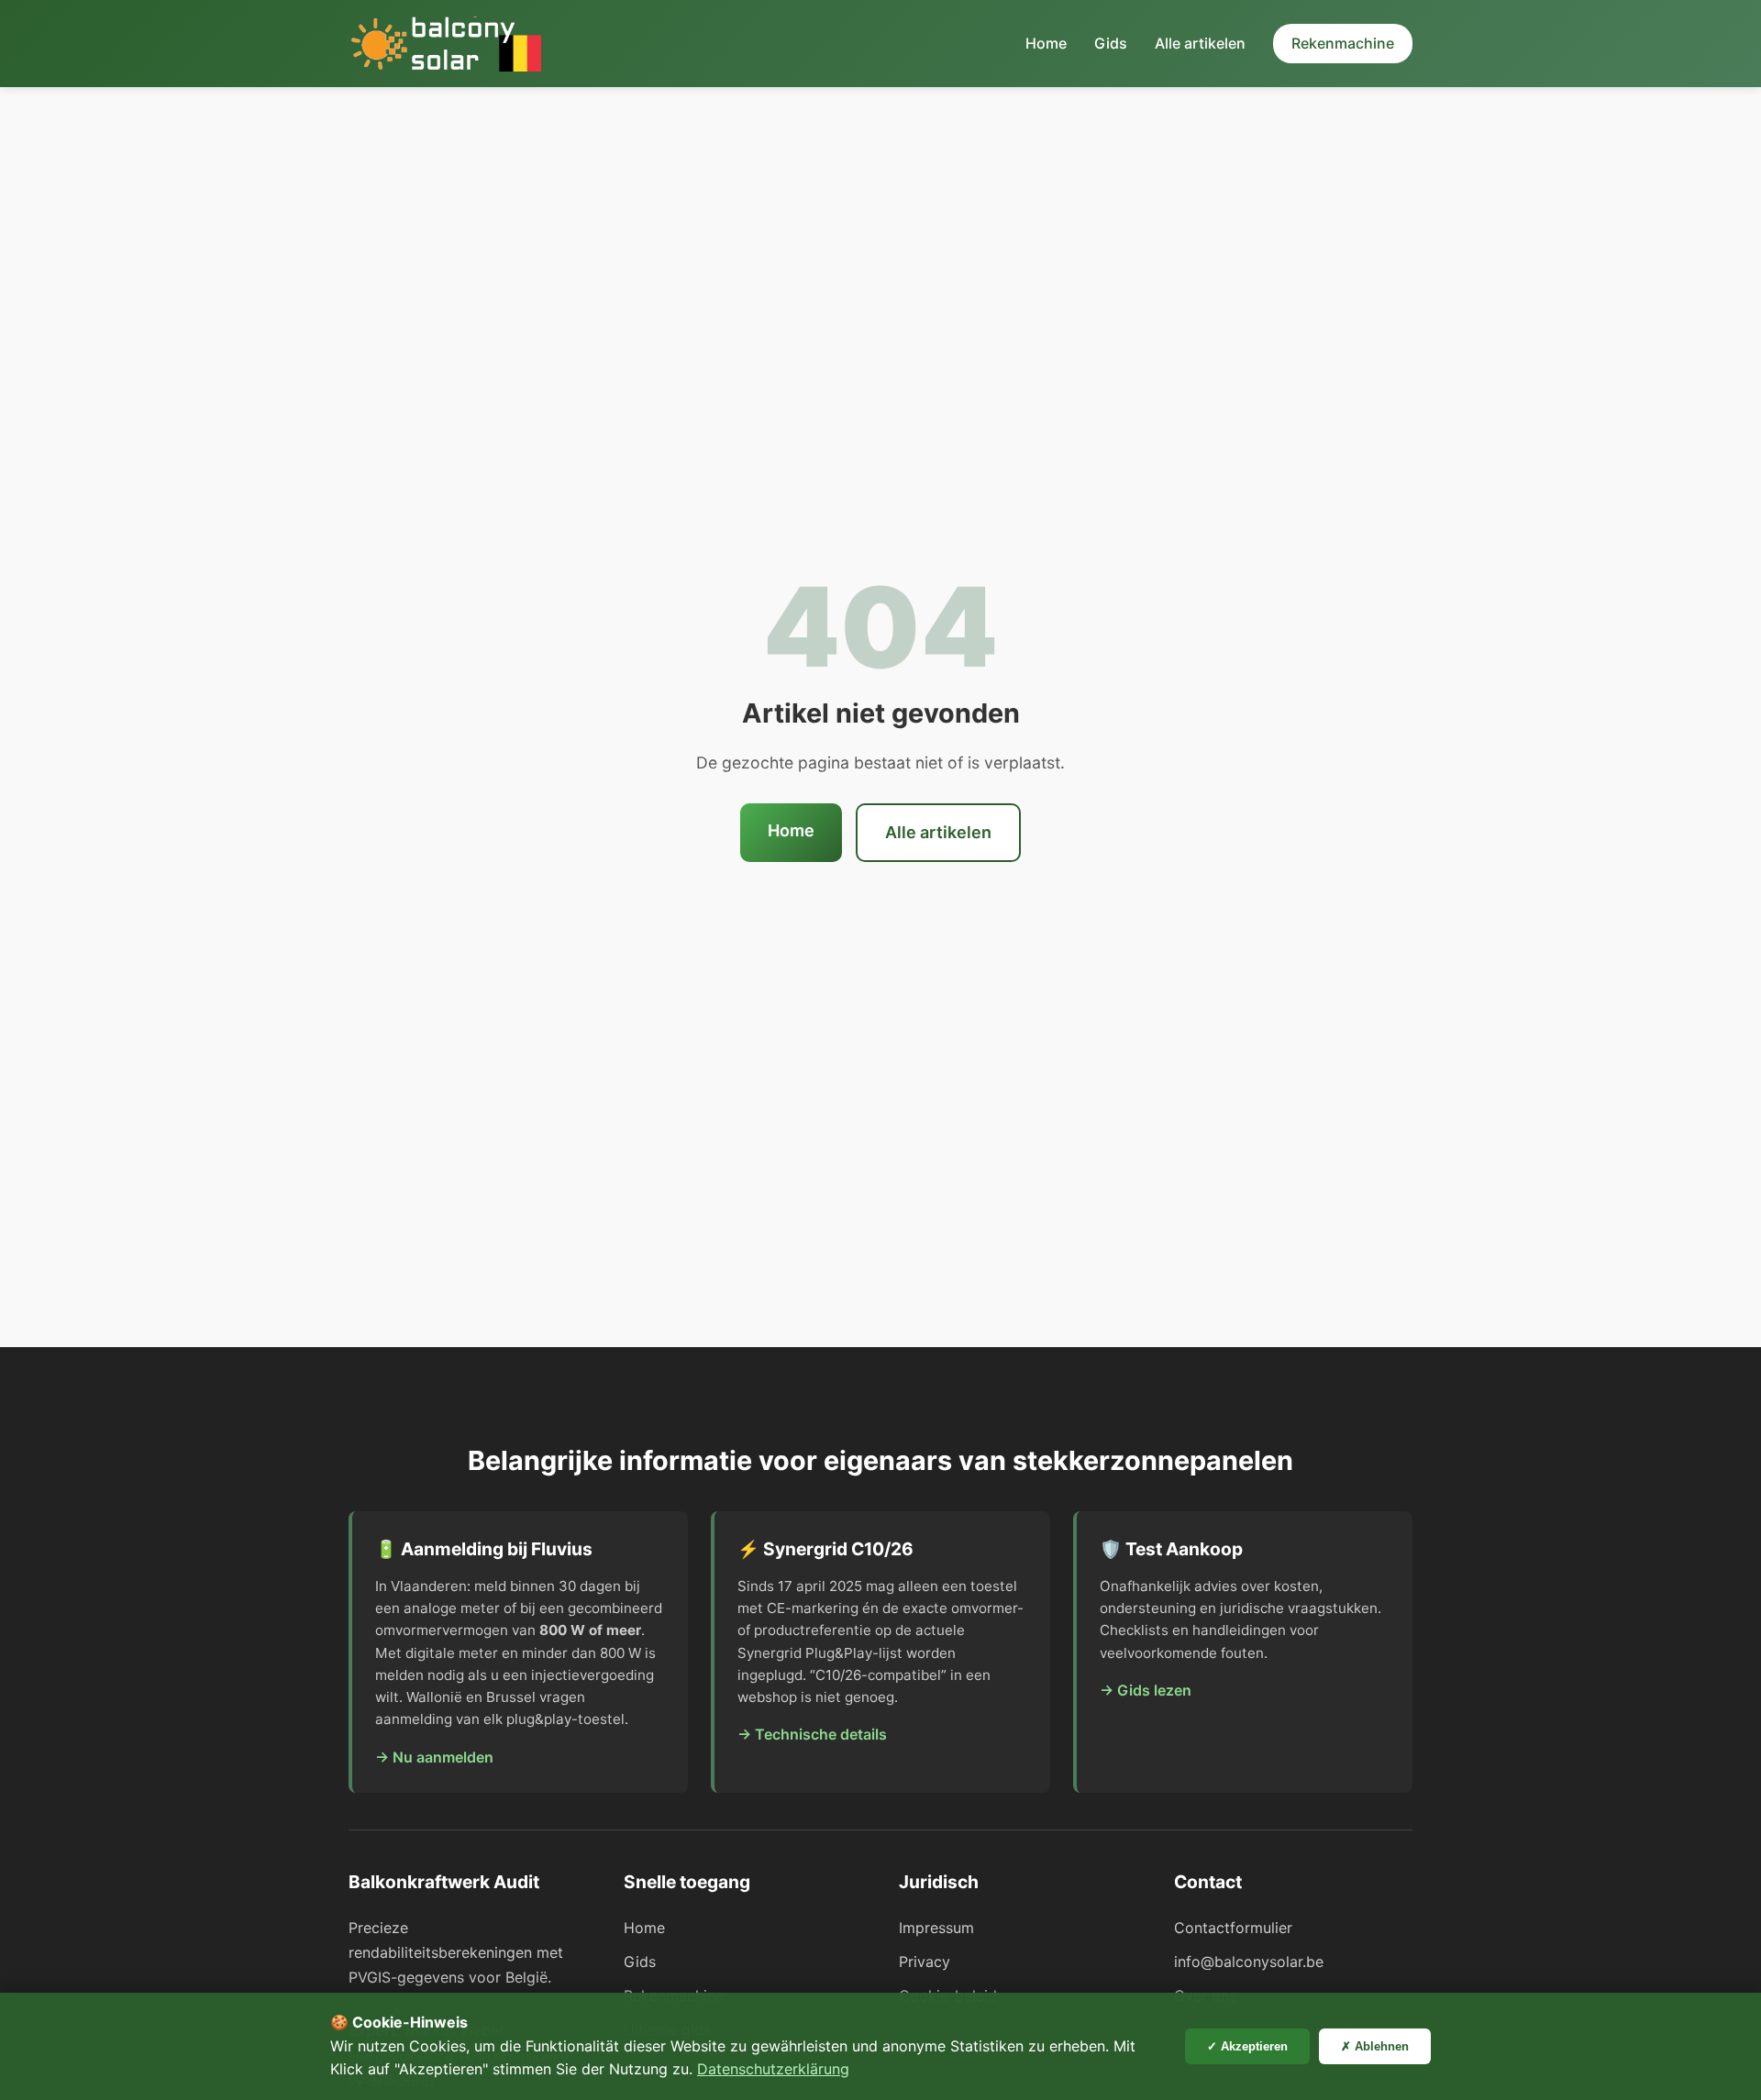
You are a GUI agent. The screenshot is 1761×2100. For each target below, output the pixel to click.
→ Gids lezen (1146, 1690)
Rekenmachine (1343, 43)
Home (1046, 43)
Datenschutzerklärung (773, 2069)
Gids (1111, 43)
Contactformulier (1233, 1928)
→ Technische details (812, 1734)
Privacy (925, 1962)
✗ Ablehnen (1375, 2046)
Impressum (936, 1928)
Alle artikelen (1200, 43)
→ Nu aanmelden (434, 1757)
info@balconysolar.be (1249, 1962)
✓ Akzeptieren (1247, 2046)
